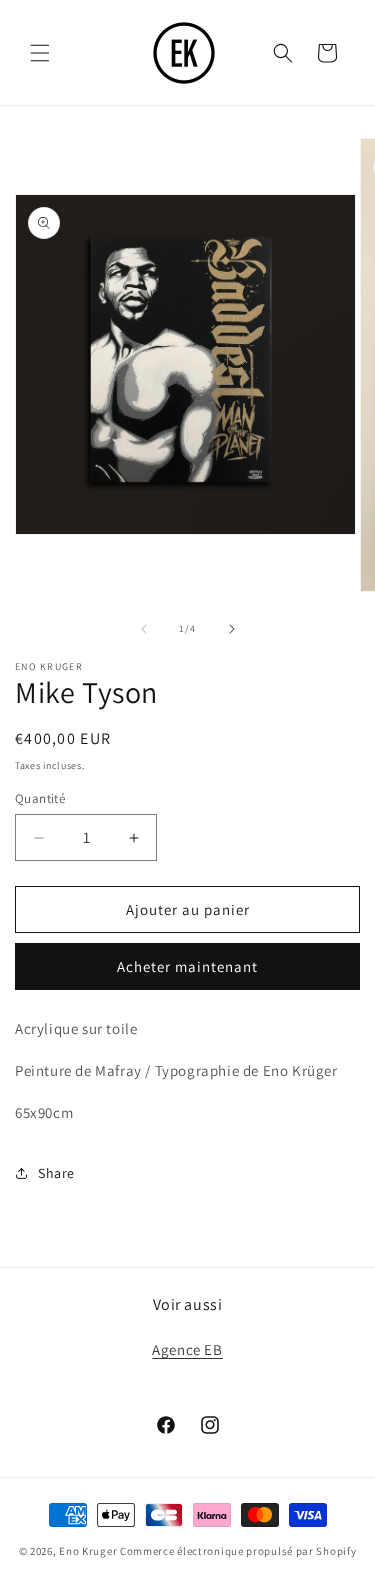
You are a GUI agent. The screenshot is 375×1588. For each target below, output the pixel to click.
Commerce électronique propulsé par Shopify (238, 1551)
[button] (40, 53)
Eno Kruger (88, 1551)
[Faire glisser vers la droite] (232, 629)
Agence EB (187, 1349)
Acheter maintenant (187, 966)
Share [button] (56, 1173)
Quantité (40, 798)
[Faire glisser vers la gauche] (144, 629)
